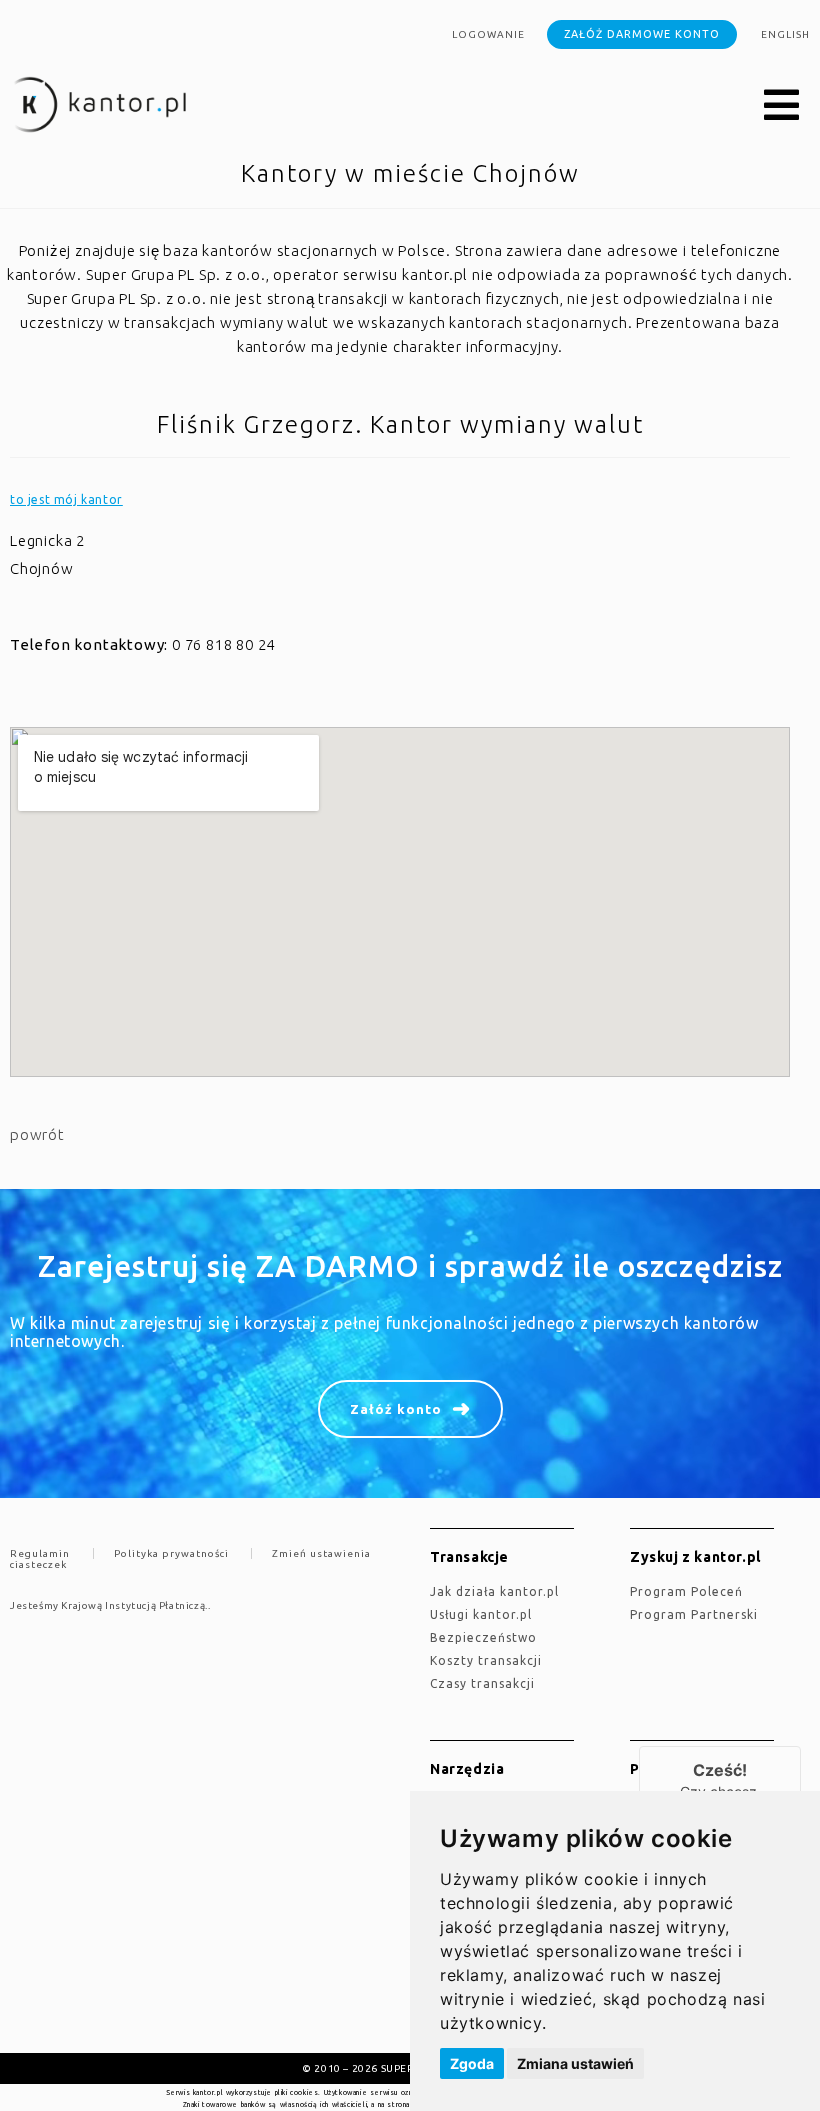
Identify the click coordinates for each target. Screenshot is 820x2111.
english (785, 34)
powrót (37, 1134)
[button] (782, 106)
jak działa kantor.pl (494, 1591)
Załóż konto (396, 1409)
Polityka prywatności (171, 1553)
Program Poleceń (686, 1591)
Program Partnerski (694, 1614)
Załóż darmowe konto (642, 34)
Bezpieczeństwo (483, 1637)
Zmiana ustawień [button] (575, 2063)
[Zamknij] (801, 1746)
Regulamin (40, 1553)
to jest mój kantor (66, 499)
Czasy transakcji (482, 1683)
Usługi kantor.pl (481, 1614)
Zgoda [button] (472, 2063)
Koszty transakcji (486, 1660)
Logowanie (488, 34)
